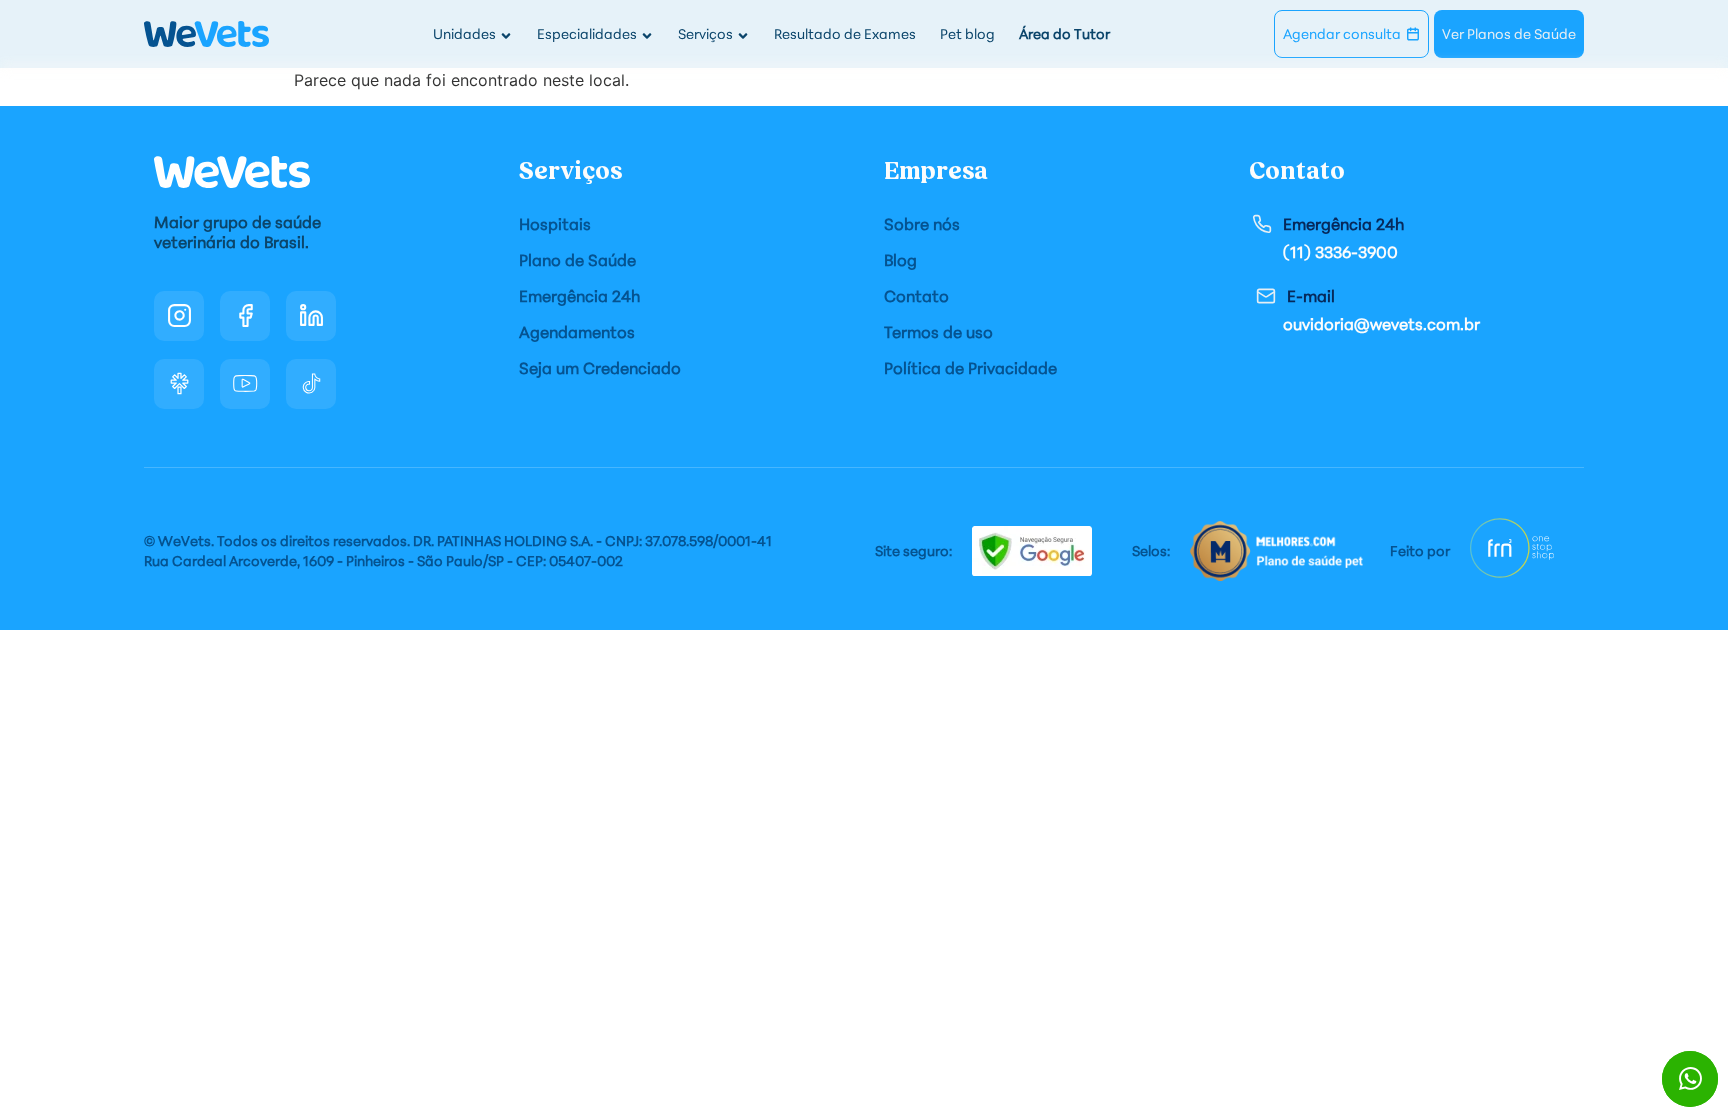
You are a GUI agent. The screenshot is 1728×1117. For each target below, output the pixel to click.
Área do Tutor (1064, 33)
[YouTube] (245, 384)
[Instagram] (179, 316)
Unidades (464, 33)
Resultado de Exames (845, 33)
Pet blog (967, 33)
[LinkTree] (179, 384)
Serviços (705, 33)
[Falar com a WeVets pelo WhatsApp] (1690, 1079)
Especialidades (587, 33)
